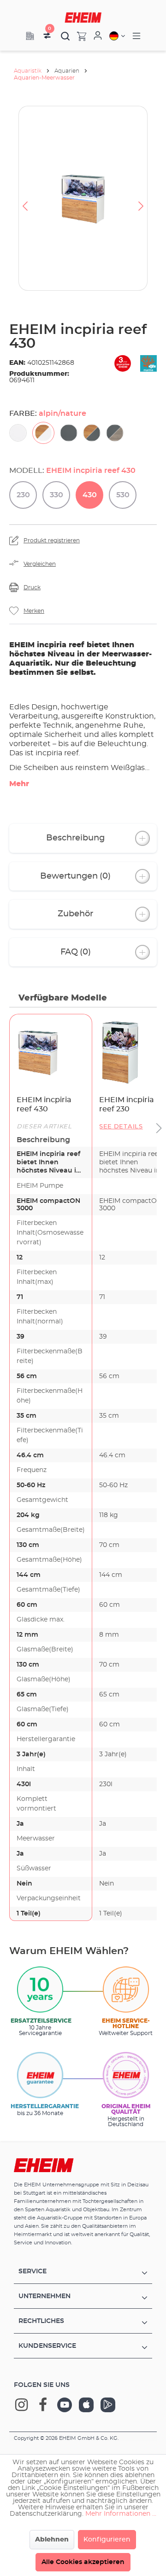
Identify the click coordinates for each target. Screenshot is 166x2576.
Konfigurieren (107, 2540)
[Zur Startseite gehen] (83, 17)
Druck (32, 587)
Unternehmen (44, 2296)
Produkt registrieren (52, 540)
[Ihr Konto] (98, 36)
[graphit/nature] (92, 433)
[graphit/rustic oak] (115, 433)
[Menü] (136, 36)
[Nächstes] (141, 198)
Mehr (19, 784)
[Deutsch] (117, 36)
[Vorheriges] (25, 198)
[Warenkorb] (78, 36)
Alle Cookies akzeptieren (83, 2562)
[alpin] (18, 433)
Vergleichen (40, 564)
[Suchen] (65, 36)
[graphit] (69, 433)
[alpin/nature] (43, 433)
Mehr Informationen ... (121, 2514)
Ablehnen (52, 2540)
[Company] (30, 36)
